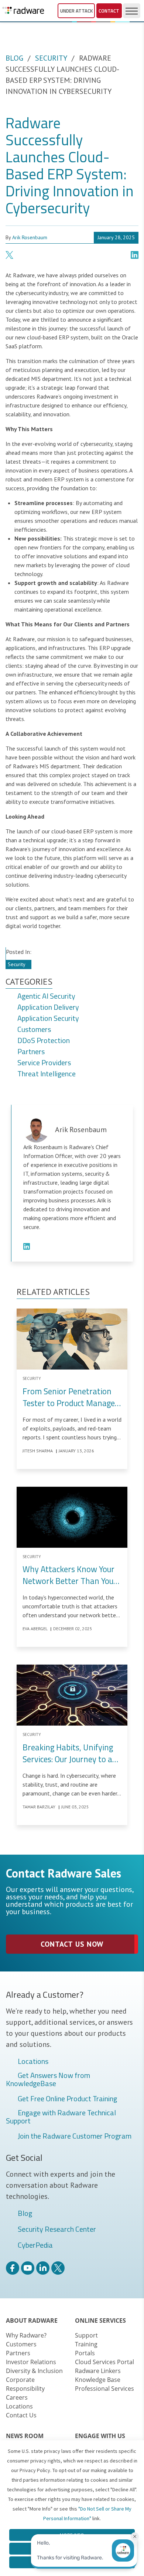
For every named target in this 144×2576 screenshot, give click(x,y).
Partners (31, 1052)
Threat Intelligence (47, 1074)
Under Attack (76, 11)
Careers (17, 2397)
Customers (34, 1030)
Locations (33, 2062)
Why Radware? (26, 2335)
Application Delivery (48, 1008)
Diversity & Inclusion (34, 2371)
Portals (85, 2353)
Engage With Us (100, 2436)
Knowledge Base (98, 2380)
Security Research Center (57, 2230)
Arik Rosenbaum (30, 237)
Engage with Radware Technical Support (61, 2117)
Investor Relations (31, 2362)
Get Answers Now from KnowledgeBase (48, 2079)
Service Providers (44, 1063)
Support (86, 2335)
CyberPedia (35, 2245)
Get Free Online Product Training (67, 2099)
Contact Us (21, 2415)
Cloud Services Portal (104, 2362)
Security (51, 58)
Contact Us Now (72, 1944)
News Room (25, 2436)
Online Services (100, 2321)
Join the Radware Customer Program (75, 2136)
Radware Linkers (98, 2371)
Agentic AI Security (46, 996)
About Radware (32, 2321)
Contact (109, 11)
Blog (14, 58)
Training (86, 2344)
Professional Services (104, 2389)
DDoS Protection (44, 1041)
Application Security (48, 1019)
